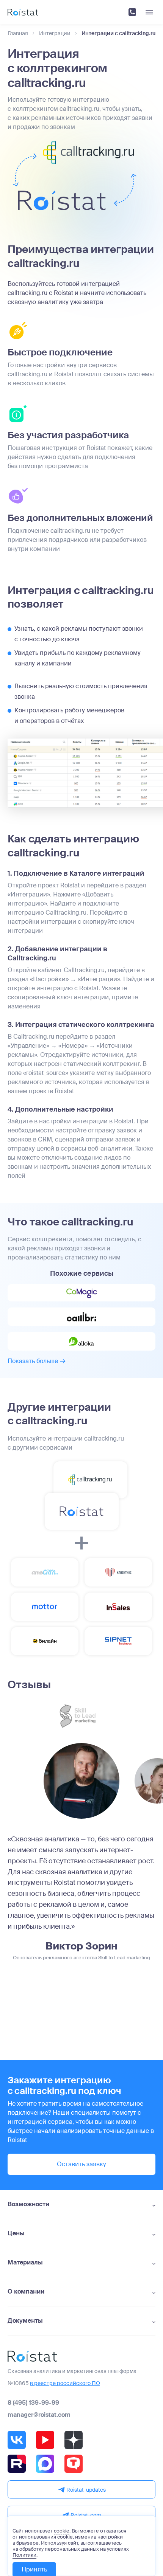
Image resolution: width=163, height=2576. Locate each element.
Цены (16, 2233)
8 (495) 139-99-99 (33, 2403)
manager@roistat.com (39, 2415)
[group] (81, 1781)
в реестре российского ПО (65, 2383)
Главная (18, 33)
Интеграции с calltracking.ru (118, 33)
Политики (24, 2555)
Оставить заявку (81, 2164)
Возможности (28, 2204)
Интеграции (55, 33)
